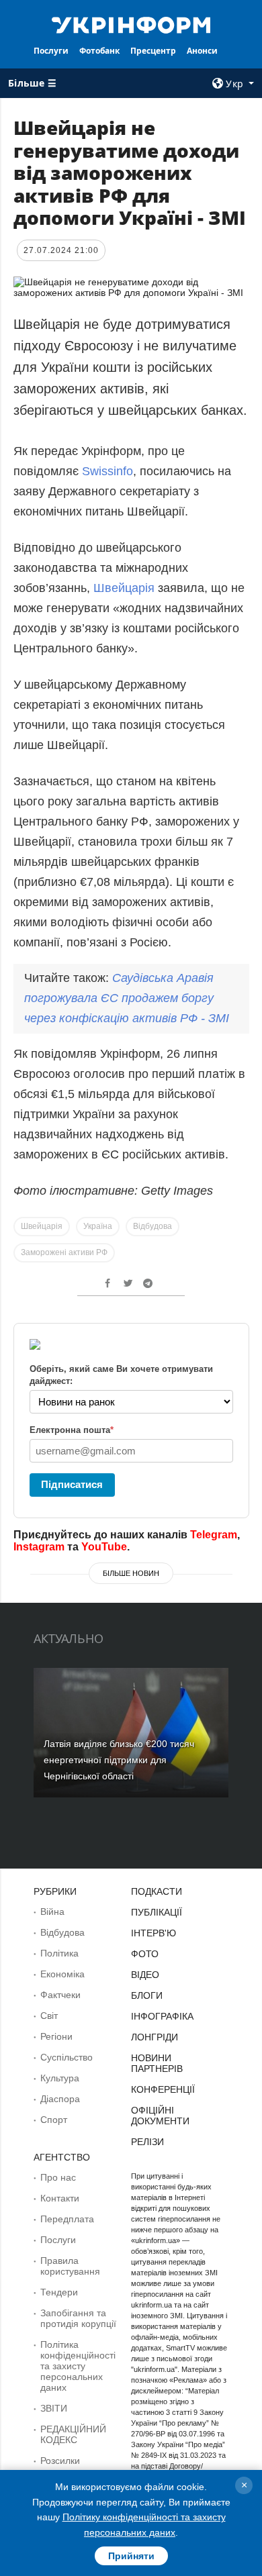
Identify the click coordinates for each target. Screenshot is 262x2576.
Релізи (147, 2142)
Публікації (157, 1912)
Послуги (51, 51)
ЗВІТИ (54, 2408)
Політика (59, 1953)
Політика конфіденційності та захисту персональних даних (78, 2366)
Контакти (60, 2198)
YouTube (104, 1547)
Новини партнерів (157, 2063)
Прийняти (131, 2556)
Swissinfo (107, 471)
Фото (145, 1954)
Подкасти (157, 1891)
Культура (60, 2078)
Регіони (56, 2036)
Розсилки (60, 2461)
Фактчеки (60, 1995)
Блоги (147, 1995)
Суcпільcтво (67, 2057)
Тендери (59, 2292)
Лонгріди (155, 2037)
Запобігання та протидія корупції (78, 2318)
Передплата (67, 2219)
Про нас (58, 2177)
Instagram (39, 1547)
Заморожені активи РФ (64, 1252)
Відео (145, 1975)
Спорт (54, 2120)
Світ (49, 2016)
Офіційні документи (160, 2116)
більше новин (131, 1573)
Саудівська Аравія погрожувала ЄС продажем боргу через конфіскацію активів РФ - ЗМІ (127, 998)
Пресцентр (153, 51)
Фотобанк (99, 51)
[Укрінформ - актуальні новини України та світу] (131, 24)
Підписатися (72, 1484)
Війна (52, 1912)
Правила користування (70, 2266)
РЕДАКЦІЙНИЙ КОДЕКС (73, 2434)
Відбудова (152, 1226)
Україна (98, 1226)
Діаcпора (60, 2099)
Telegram (214, 1535)
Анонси (202, 51)
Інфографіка (162, 2016)
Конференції (163, 2089)
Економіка (62, 1974)
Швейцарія (124, 588)
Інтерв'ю (154, 1933)
